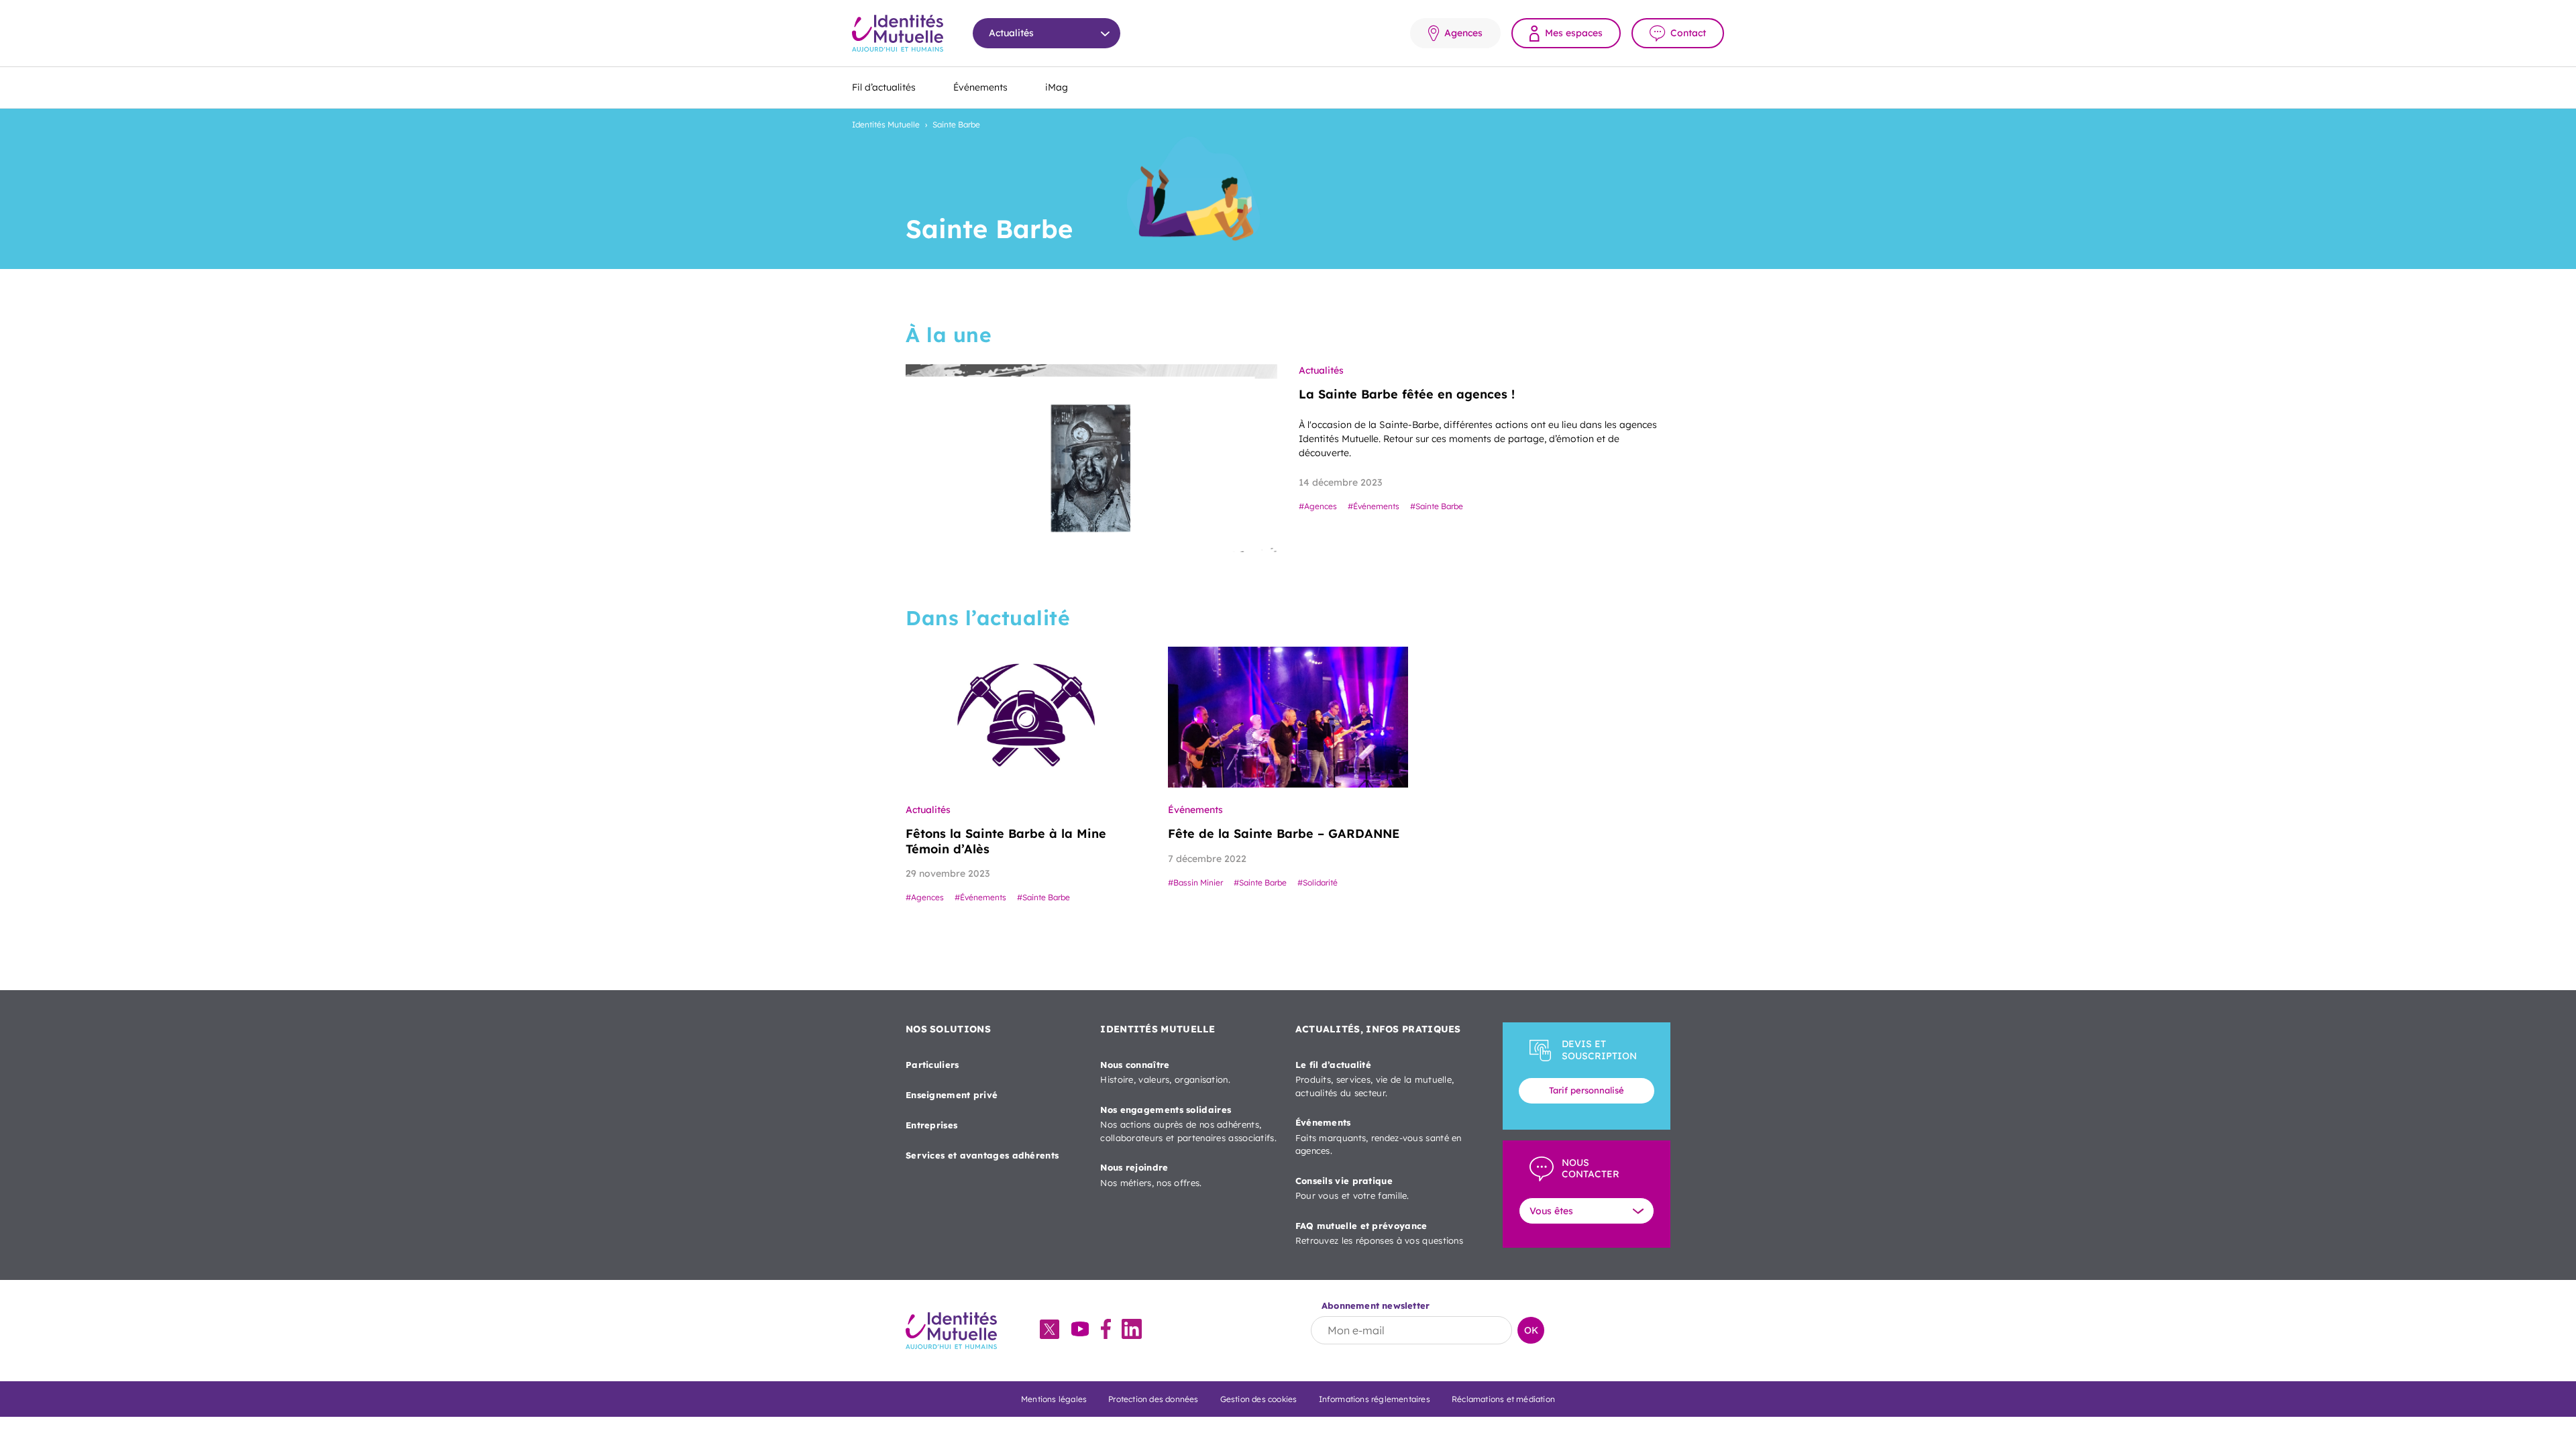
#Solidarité (1318, 882)
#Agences (1318, 506)
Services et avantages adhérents (982, 1155)
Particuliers (932, 1065)
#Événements (1374, 506)
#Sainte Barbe (1437, 506)
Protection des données (1153, 1399)
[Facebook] (1106, 1330)
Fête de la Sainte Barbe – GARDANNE (1284, 834)
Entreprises (931, 1125)
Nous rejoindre (1151, 1175)
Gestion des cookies (1259, 1399)
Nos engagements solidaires (1188, 1124)
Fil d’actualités (884, 87)
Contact (1688, 33)
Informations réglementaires (1375, 1399)
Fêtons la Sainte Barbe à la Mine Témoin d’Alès (1006, 841)
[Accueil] (898, 33)
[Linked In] (1132, 1330)
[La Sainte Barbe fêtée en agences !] (1091, 458)
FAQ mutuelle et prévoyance (1379, 1233)
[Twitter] (1050, 1331)
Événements (980, 87)
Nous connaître (1165, 1072)
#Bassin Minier (1195, 882)
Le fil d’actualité (1375, 1079)
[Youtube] (1080, 1330)
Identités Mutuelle (886, 124)
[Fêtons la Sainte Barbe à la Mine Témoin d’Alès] (1026, 717)
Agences (1463, 33)
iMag (1057, 87)
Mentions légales (1054, 1399)
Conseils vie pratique (1352, 1188)
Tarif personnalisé (1587, 1090)
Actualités (1321, 370)
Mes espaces (1574, 33)
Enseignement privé (952, 1095)
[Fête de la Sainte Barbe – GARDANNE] (1288, 717)
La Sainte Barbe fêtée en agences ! (1407, 394)
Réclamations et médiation (1503, 1399)
